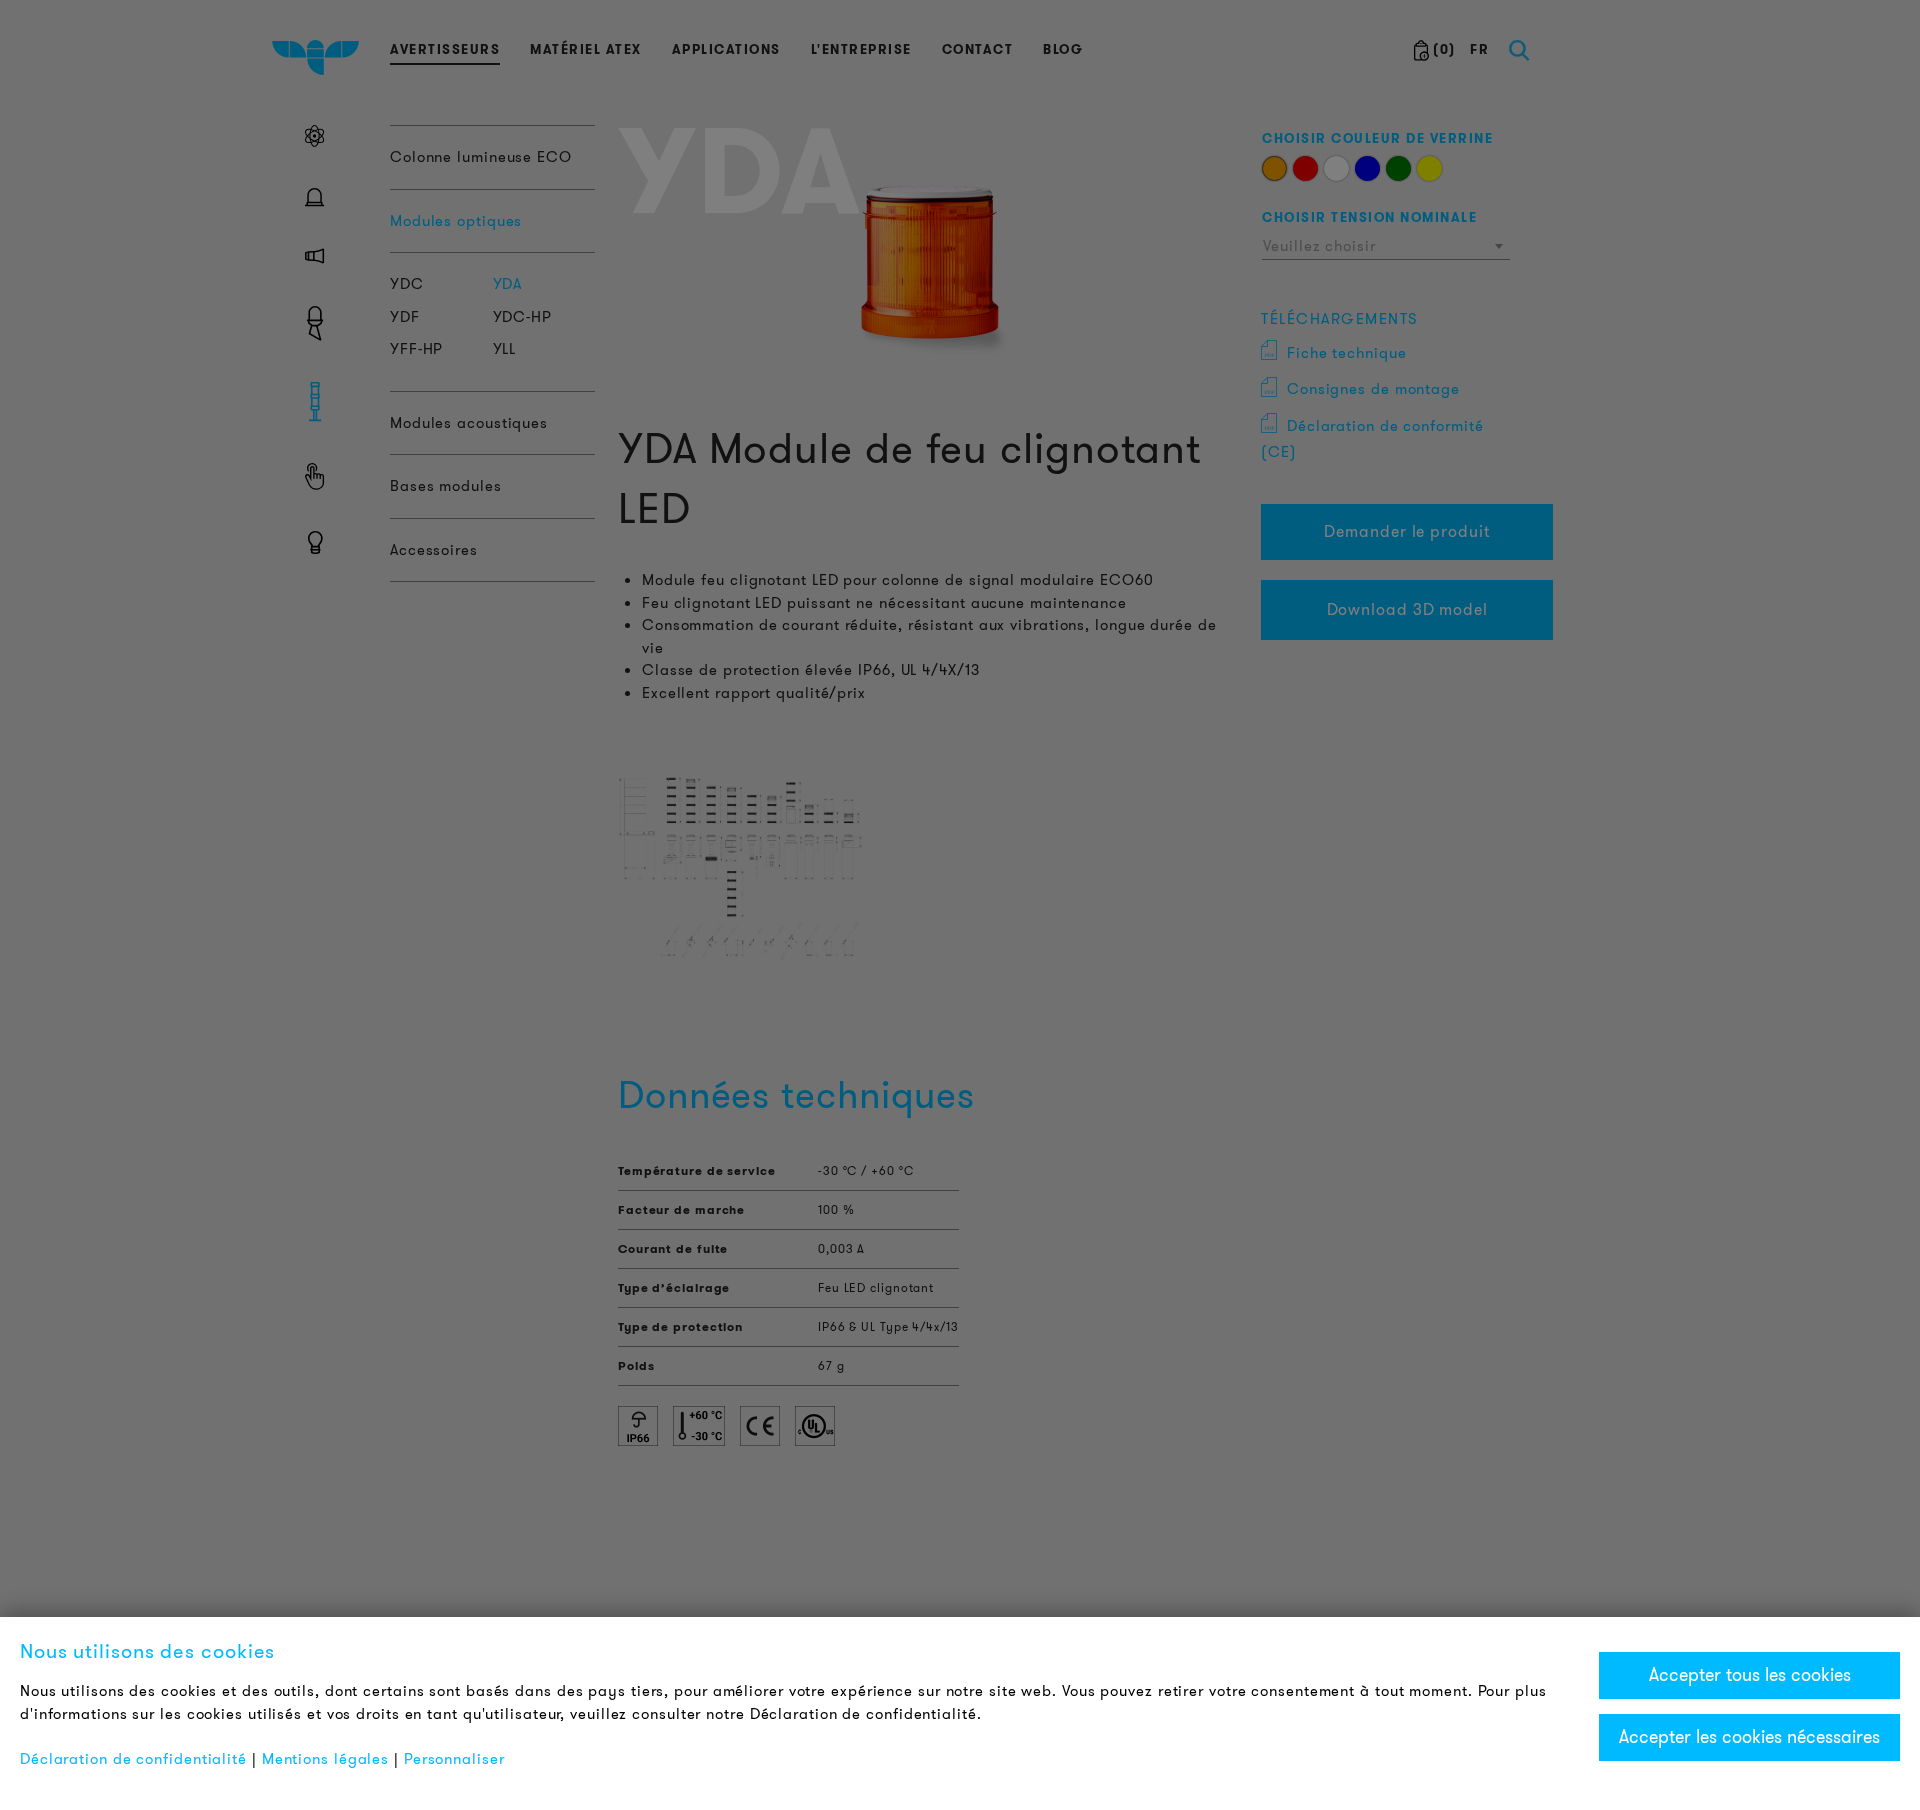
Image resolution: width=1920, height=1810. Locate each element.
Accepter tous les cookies (1750, 1675)
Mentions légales (325, 1759)
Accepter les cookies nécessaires (1749, 1737)
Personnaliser (454, 1759)
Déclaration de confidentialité (133, 1759)
